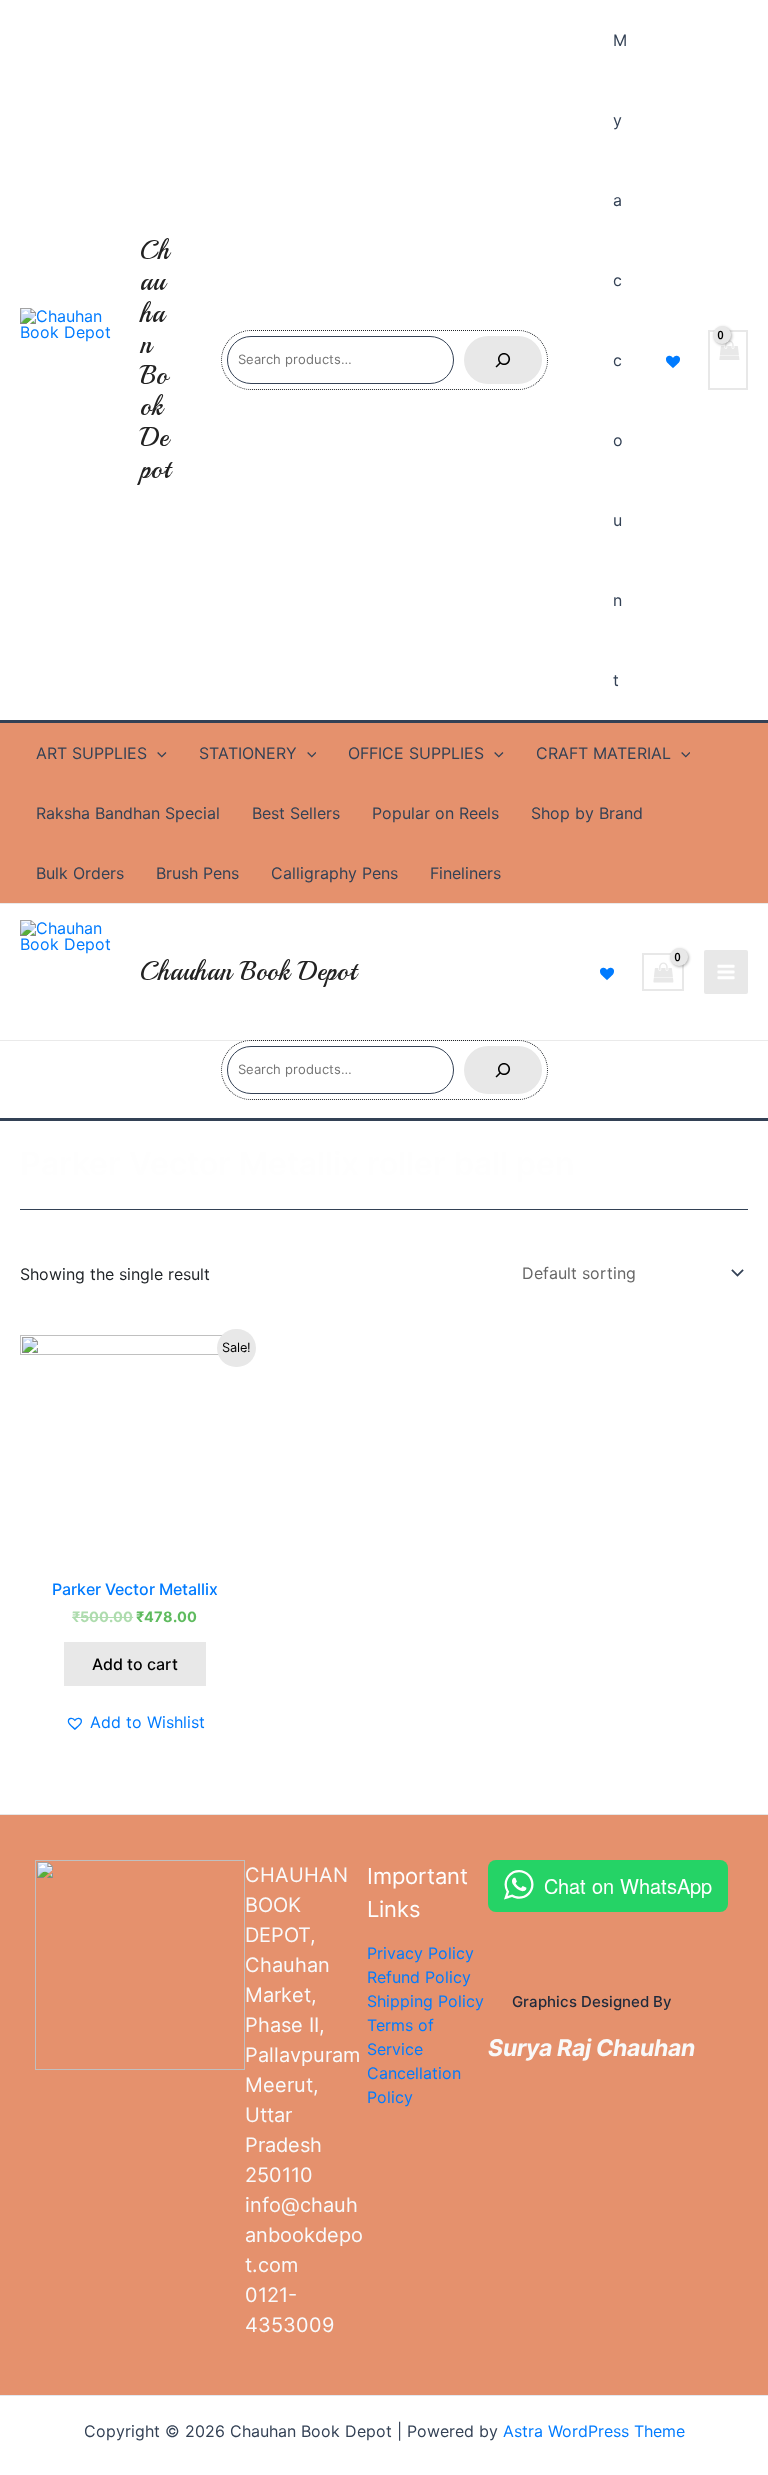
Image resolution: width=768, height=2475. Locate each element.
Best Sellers (296, 813)
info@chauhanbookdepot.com (304, 2235)
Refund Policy (419, 1977)
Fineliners (465, 873)
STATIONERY (248, 753)
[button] (135, 1722)
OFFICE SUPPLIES (416, 753)
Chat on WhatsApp (628, 1885)
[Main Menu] (726, 972)
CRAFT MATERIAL (603, 753)
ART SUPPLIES (91, 753)
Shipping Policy (425, 2001)
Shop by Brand (587, 813)
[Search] (503, 360)
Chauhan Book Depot (155, 359)
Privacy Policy (420, 1953)
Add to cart (135, 1664)
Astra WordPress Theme (594, 2431)
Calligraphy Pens (334, 873)
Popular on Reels (435, 813)
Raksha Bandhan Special (128, 813)
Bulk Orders (80, 873)
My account (620, 360)
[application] (157, 753)
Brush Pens (197, 873)
